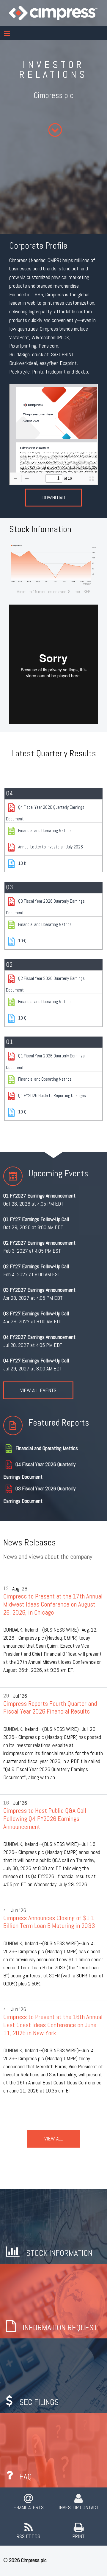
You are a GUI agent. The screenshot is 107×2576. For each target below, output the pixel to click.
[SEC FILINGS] (53, 2375)
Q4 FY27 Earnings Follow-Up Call (36, 1360)
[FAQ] (53, 2449)
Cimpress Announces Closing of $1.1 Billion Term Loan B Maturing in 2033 (49, 1922)
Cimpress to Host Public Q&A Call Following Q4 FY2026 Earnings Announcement (45, 1818)
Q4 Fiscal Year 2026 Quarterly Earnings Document (45, 813)
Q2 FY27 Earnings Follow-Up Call (36, 1266)
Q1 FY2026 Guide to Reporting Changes (52, 1095)
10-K (22, 863)
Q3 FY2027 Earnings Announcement (39, 1290)
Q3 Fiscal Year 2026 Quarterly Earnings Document (45, 907)
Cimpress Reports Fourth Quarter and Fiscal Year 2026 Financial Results (50, 1708)
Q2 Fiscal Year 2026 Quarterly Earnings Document (45, 984)
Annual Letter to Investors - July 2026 (51, 847)
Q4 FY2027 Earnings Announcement (39, 1337)
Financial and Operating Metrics (45, 830)
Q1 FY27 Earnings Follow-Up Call (36, 1219)
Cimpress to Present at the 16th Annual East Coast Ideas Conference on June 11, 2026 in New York (53, 2025)
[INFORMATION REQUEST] (53, 2300)
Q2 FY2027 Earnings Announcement (39, 1243)
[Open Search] (7, 33)
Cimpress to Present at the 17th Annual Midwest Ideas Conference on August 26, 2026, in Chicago (53, 1604)
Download (54, 497)
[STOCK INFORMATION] (53, 2226)
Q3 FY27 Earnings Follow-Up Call (36, 1313)
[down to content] (55, 130)
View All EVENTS (38, 1390)
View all (53, 2139)
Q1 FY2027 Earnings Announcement (39, 1196)
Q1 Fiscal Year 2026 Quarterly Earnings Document (45, 1062)
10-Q (22, 940)
